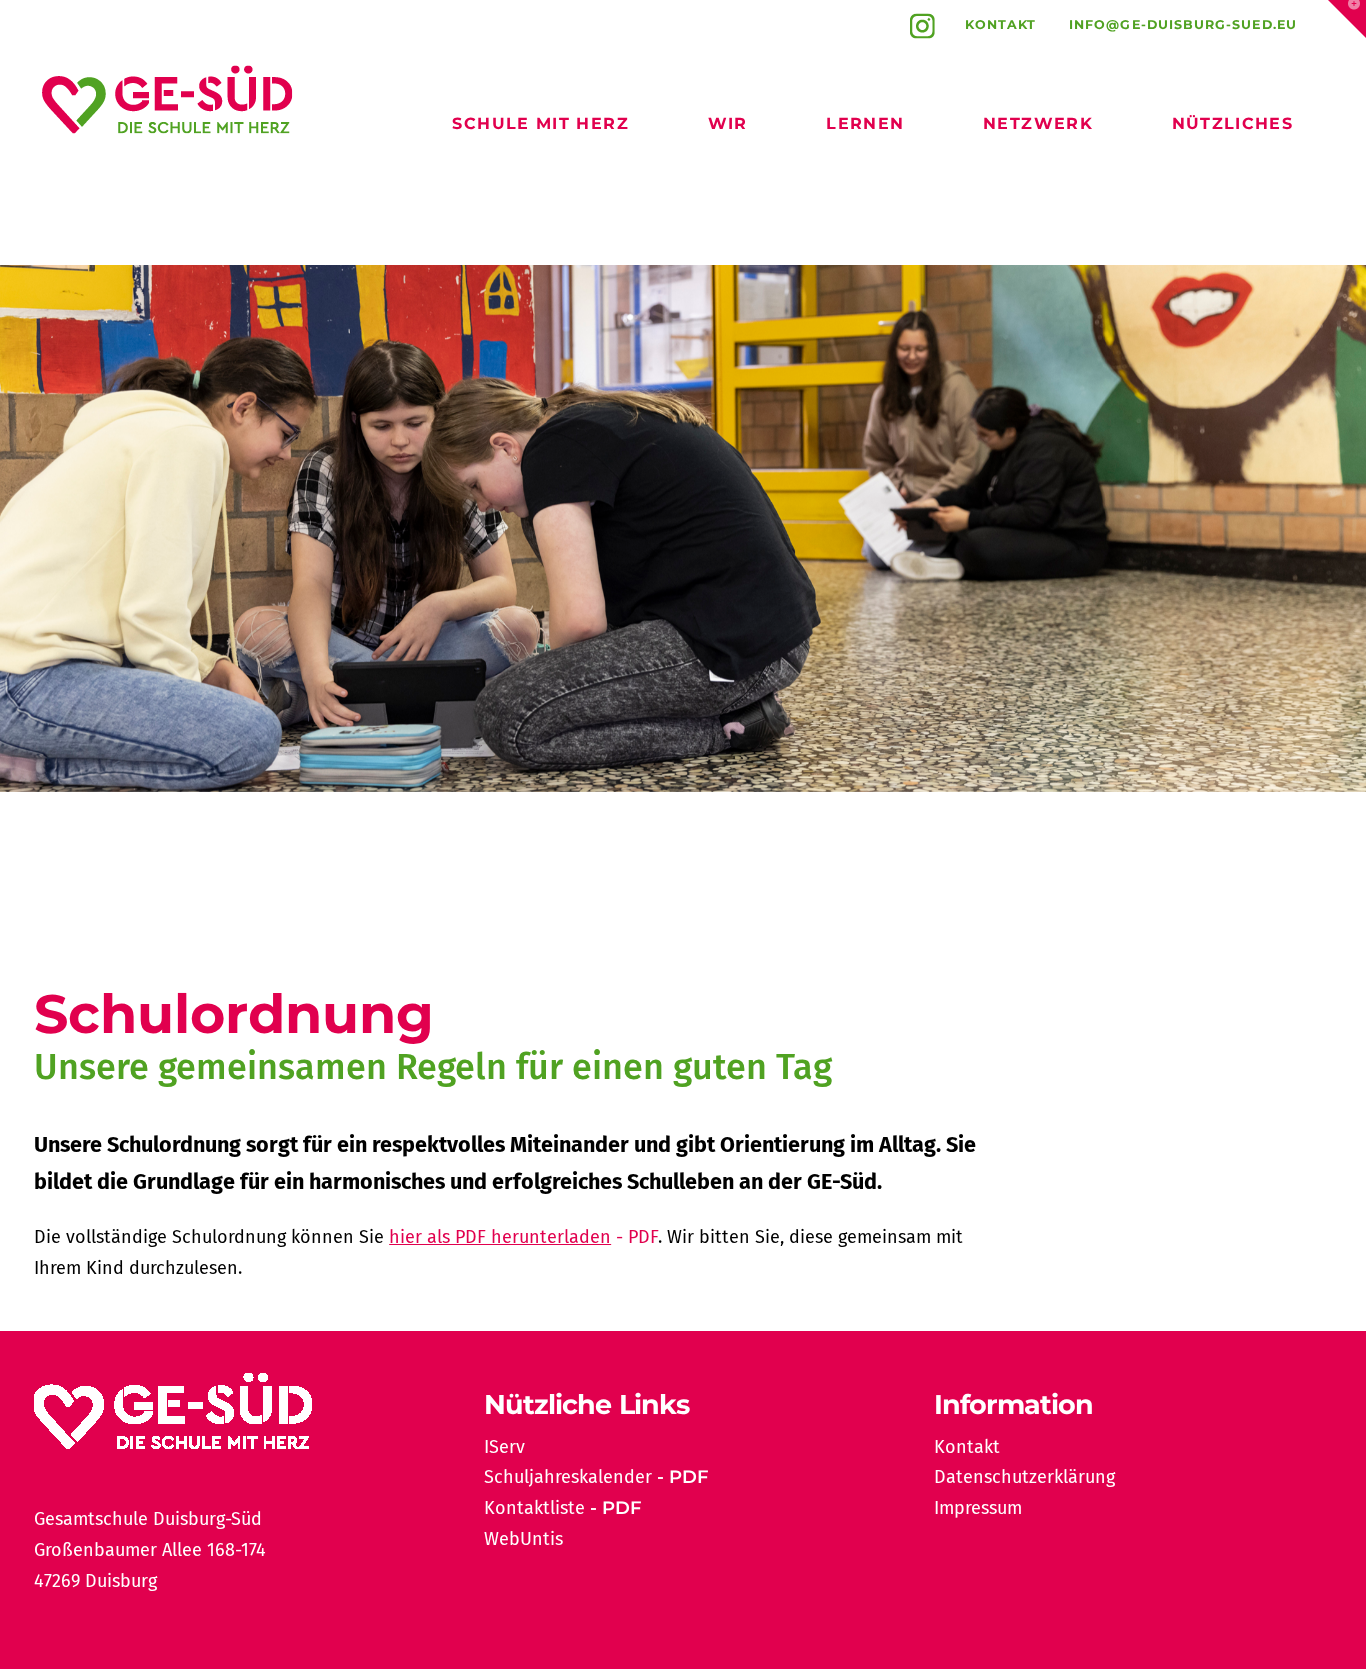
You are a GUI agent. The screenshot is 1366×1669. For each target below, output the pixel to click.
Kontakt (1001, 24)
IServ (504, 1447)
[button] (1347, 19)
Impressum (978, 1508)
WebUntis (523, 1539)
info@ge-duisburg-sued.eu (1183, 24)
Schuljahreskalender (568, 1477)
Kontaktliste (534, 1508)
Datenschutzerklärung (1024, 1477)
